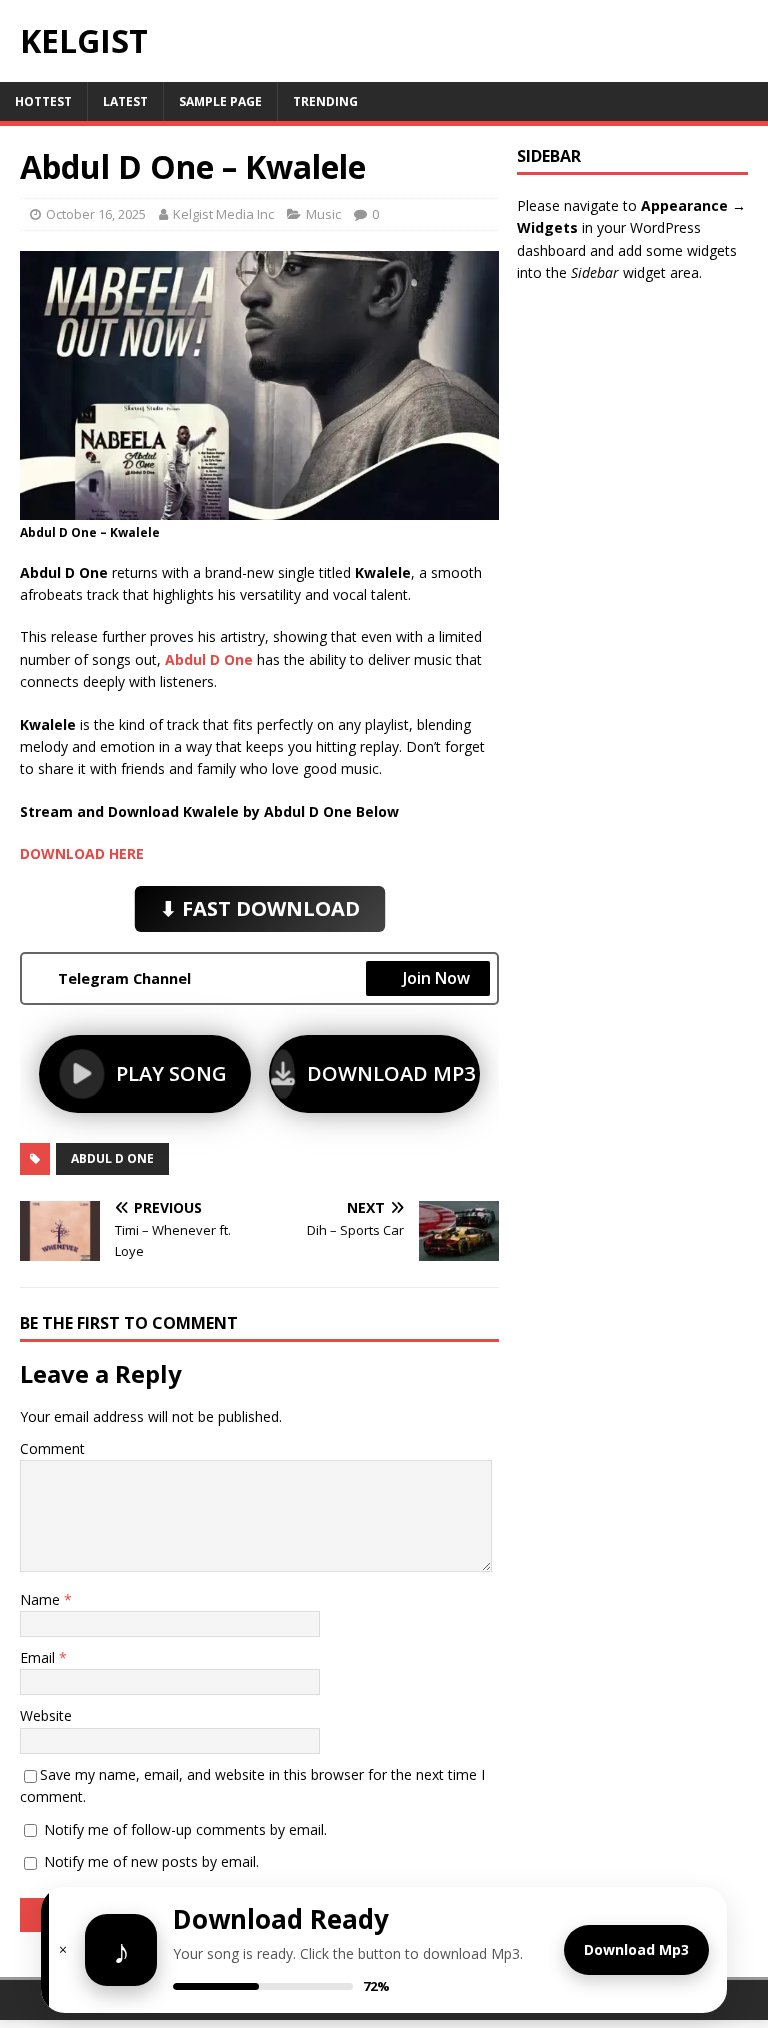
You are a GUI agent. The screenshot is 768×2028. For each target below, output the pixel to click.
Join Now (436, 978)
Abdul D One (112, 1158)
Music (323, 214)
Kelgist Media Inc (223, 214)
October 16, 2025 (96, 214)
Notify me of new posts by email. (151, 1861)
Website (46, 1715)
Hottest (43, 101)
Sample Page (220, 101)
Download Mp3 (636, 1949)
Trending (325, 101)
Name (42, 1599)
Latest (125, 101)
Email (39, 1657)
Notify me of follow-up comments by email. (185, 1829)
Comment (52, 1448)
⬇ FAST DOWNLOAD (259, 908)
